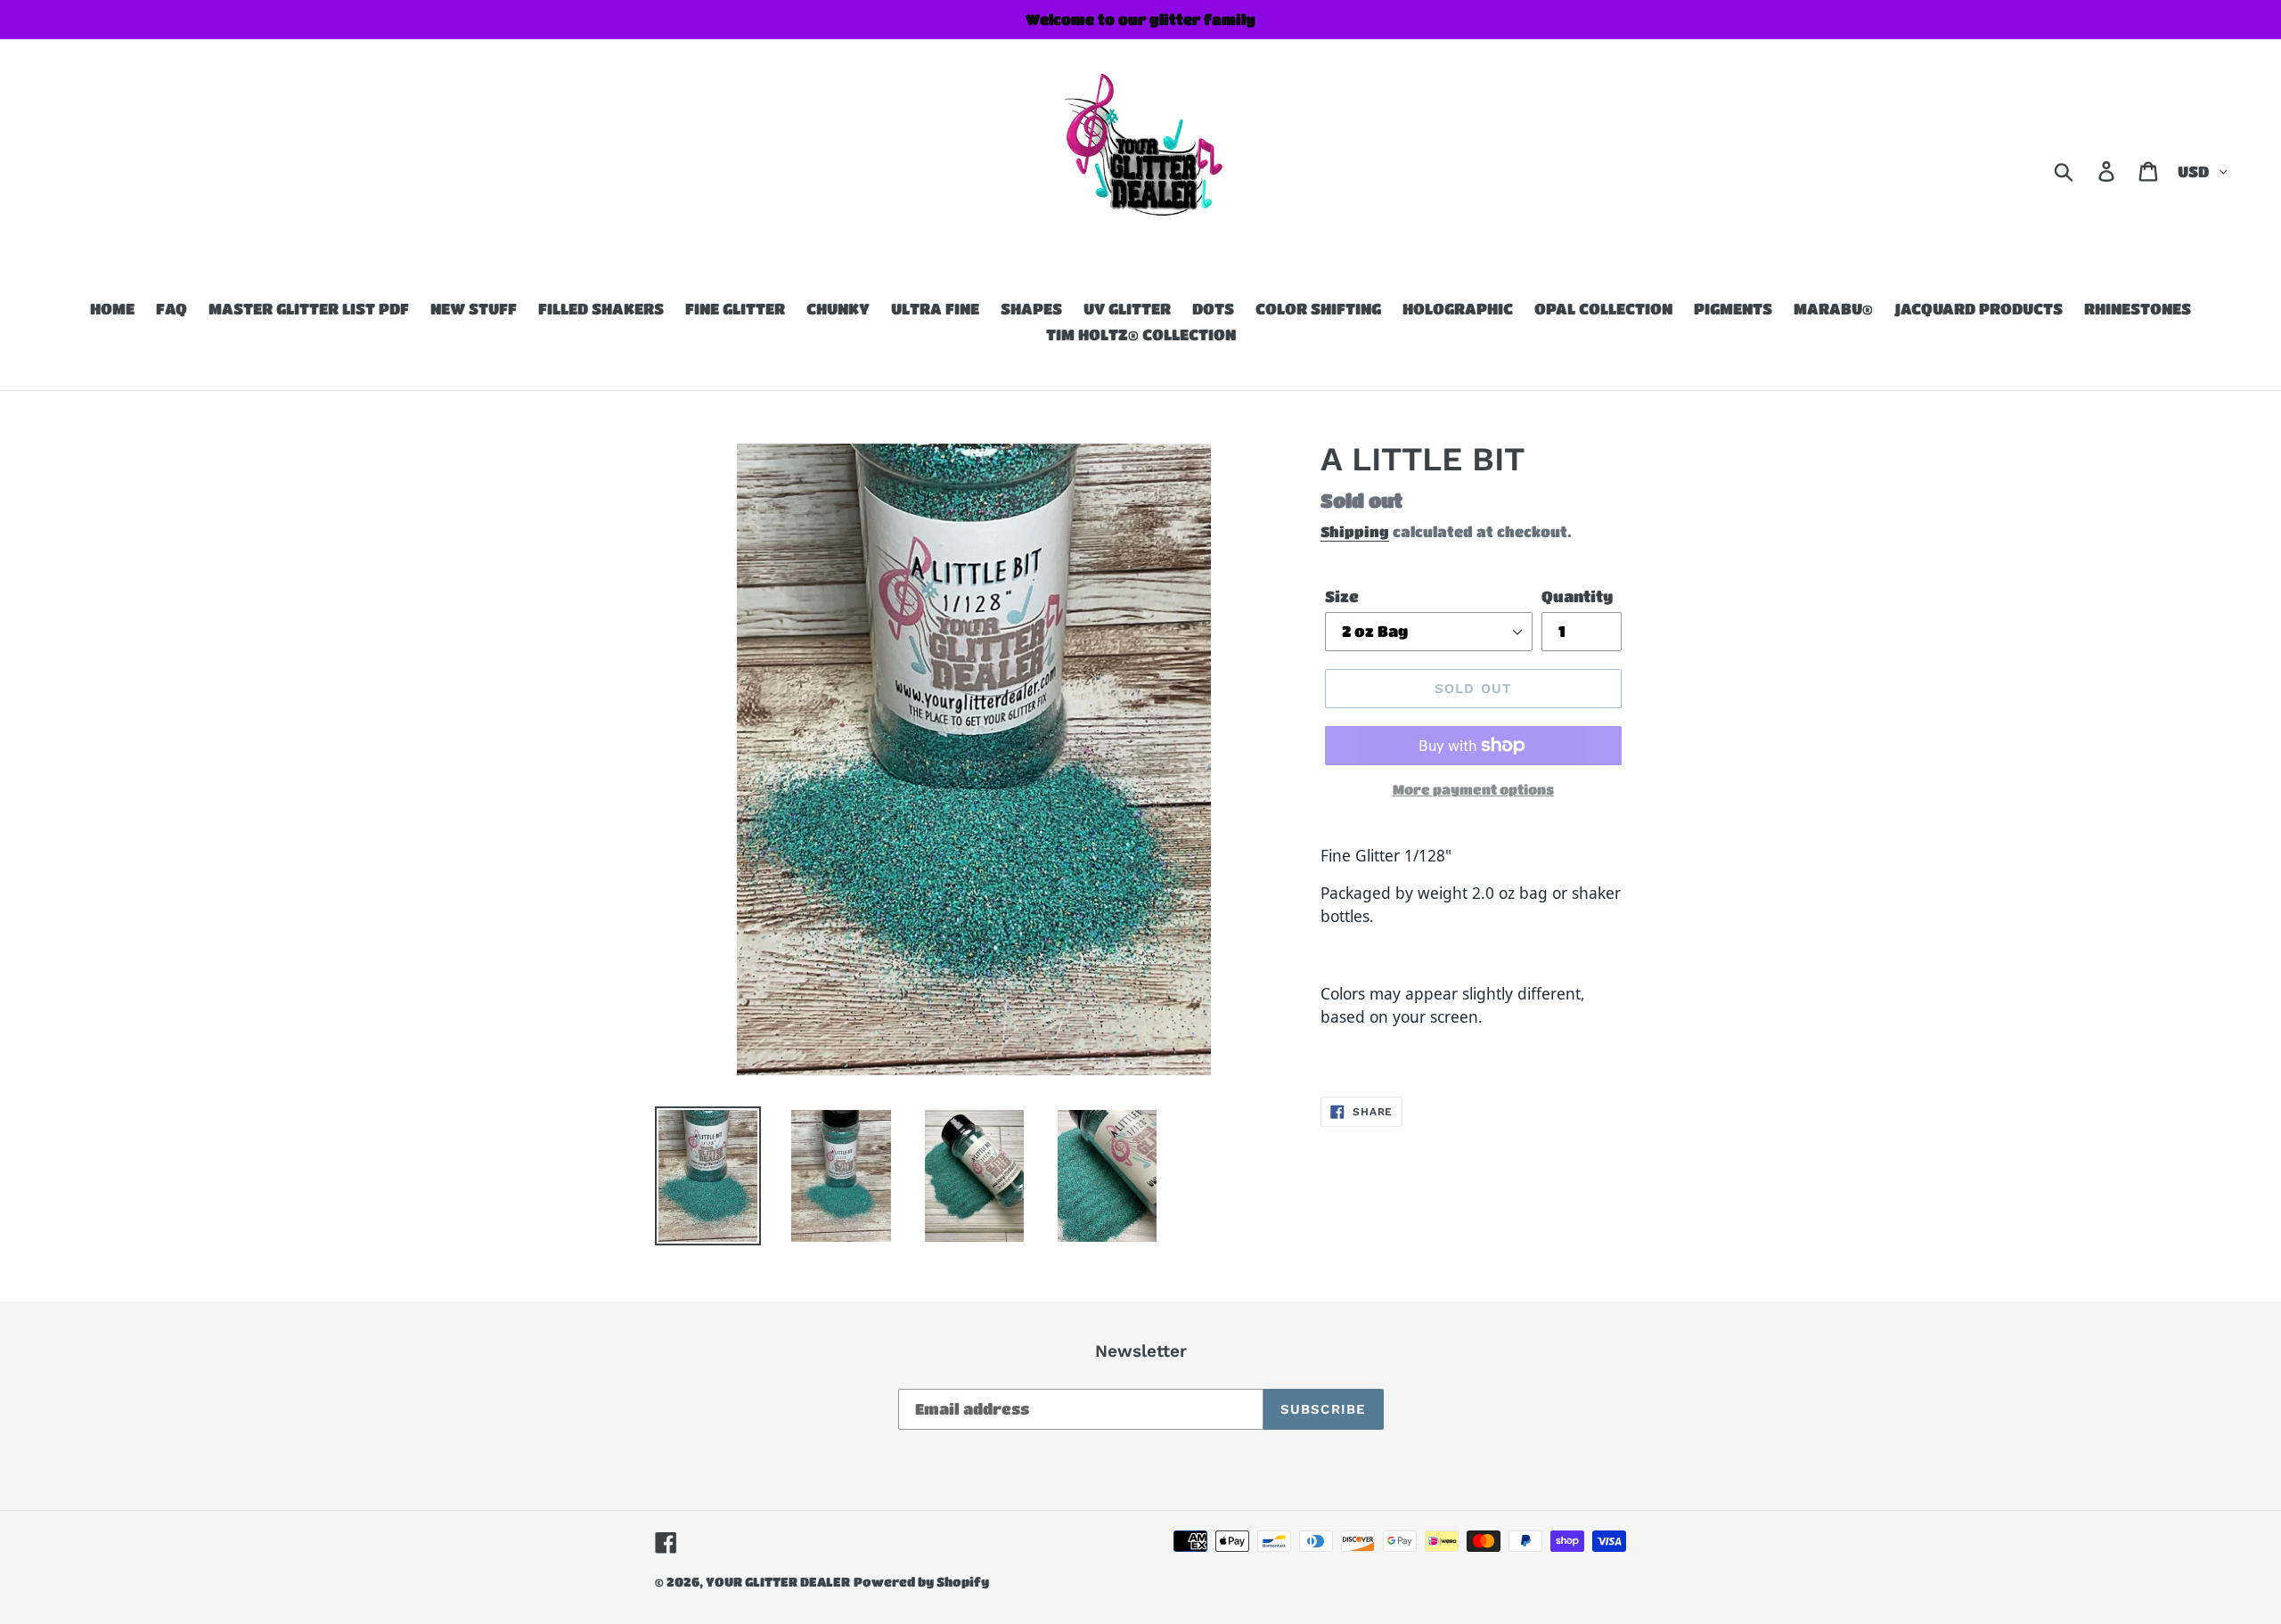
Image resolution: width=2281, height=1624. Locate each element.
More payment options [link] (1473, 789)
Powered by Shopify (921, 1581)
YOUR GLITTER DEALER (778, 1581)
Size (1342, 596)
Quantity (1577, 596)
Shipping (1355, 531)
